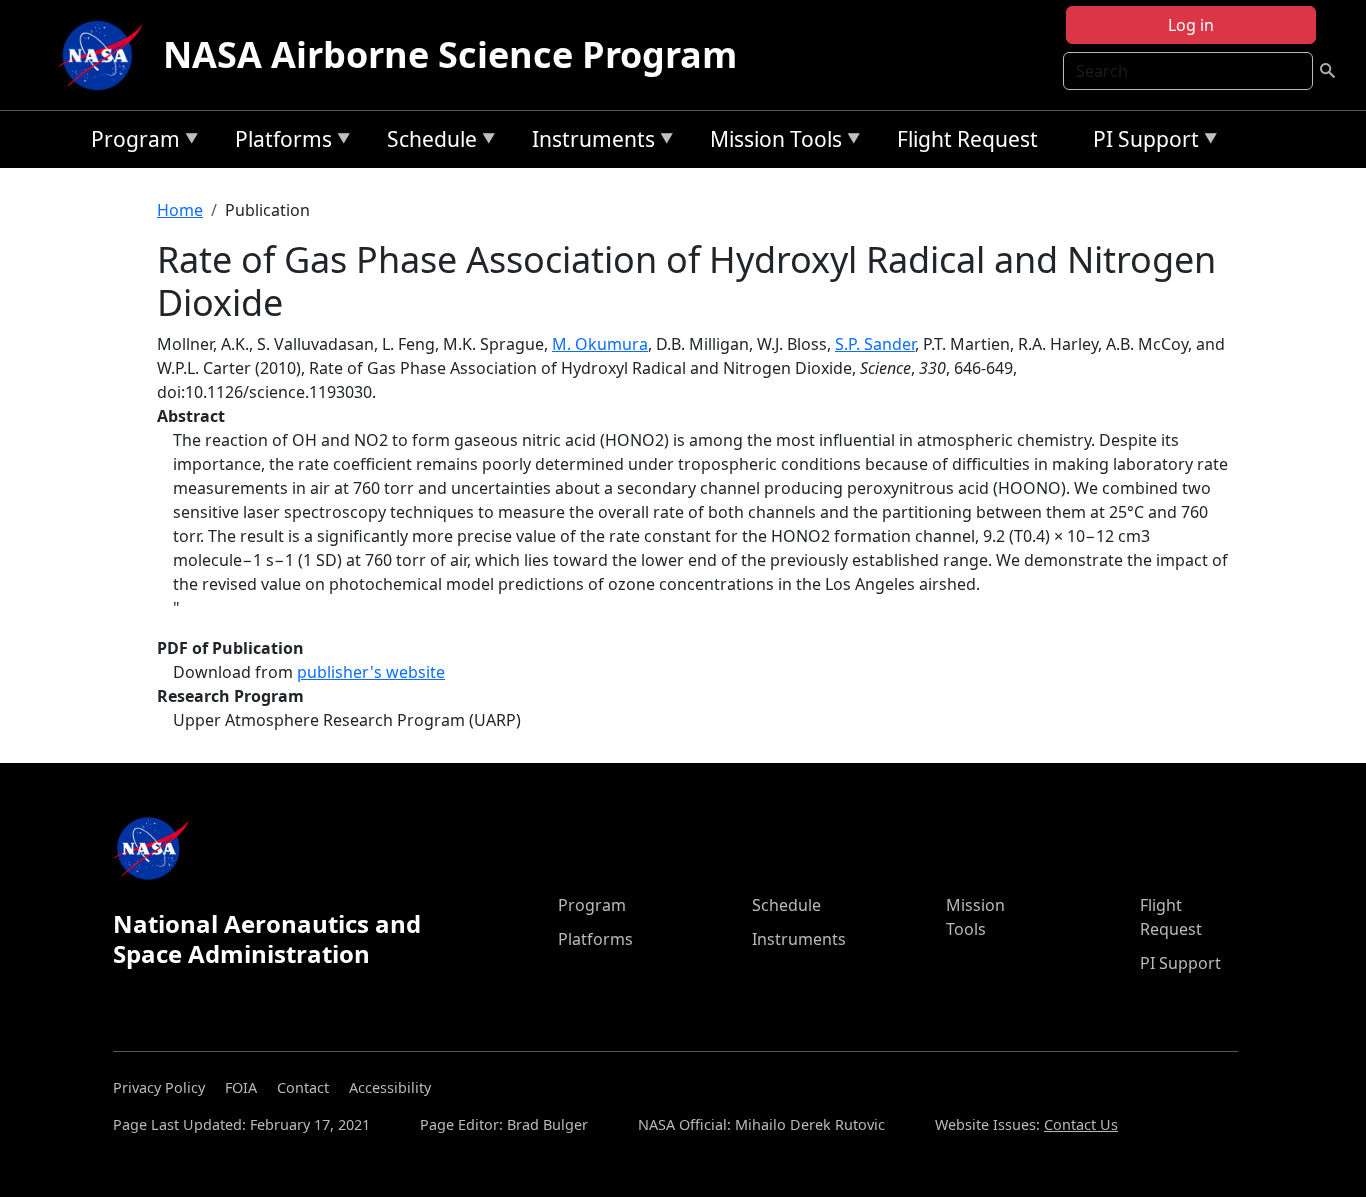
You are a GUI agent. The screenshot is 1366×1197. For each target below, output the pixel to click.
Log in (1191, 25)
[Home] (105, 55)
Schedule (427, 142)
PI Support (1141, 142)
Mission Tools (771, 142)
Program (130, 142)
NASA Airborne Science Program (450, 54)
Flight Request (967, 139)
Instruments (588, 142)
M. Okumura (600, 344)
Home (180, 210)
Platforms (278, 142)
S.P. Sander (875, 344)
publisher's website (371, 672)
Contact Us (1081, 1124)
